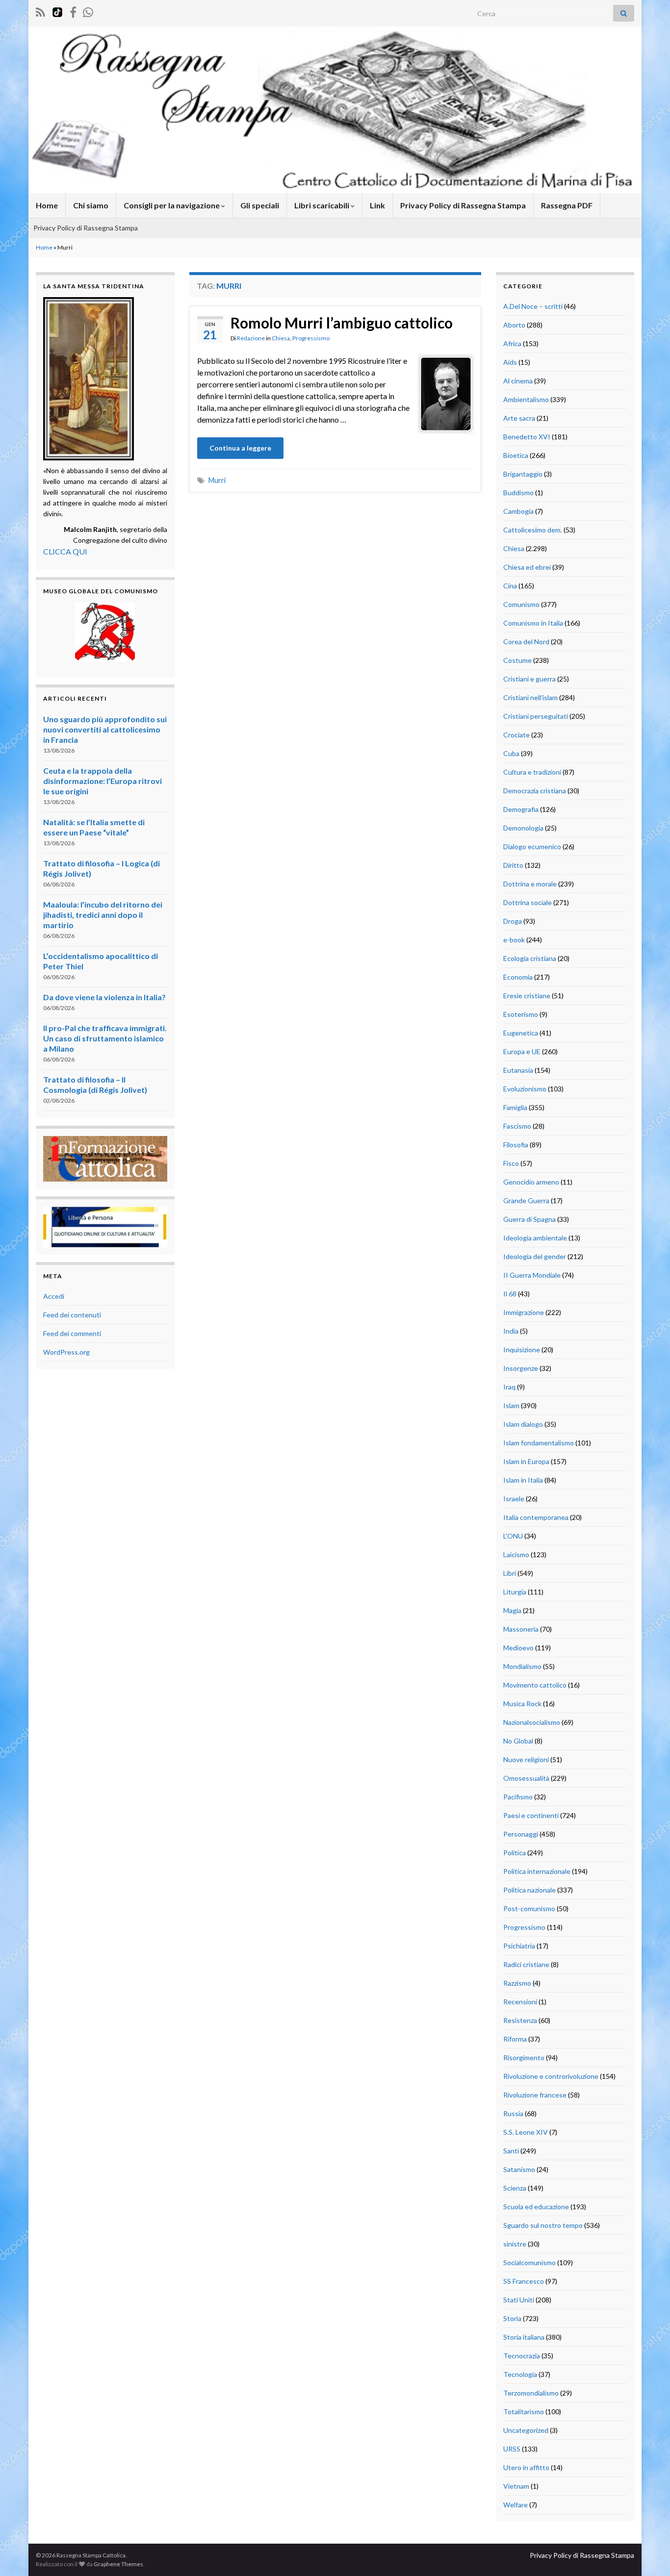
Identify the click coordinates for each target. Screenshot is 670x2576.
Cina (510, 586)
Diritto (513, 865)
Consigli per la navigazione (172, 205)
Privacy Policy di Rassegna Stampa (463, 205)
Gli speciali (260, 205)
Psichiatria (519, 1946)
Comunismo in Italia (533, 623)
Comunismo (521, 604)
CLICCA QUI (65, 551)
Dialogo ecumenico (532, 846)
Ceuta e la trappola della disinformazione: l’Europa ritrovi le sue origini (103, 781)
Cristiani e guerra (529, 679)
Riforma (515, 2039)
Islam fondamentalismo (539, 1443)
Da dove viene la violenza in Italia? (104, 997)
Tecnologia (520, 2374)
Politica (515, 1853)
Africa (512, 343)
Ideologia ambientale (535, 1238)
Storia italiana (524, 2337)
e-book (514, 940)
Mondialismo (522, 1666)
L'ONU (513, 1536)
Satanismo (519, 2169)
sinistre (515, 2244)
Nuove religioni (526, 1759)
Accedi (54, 1296)
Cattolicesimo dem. (533, 530)
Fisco (511, 1163)
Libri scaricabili (322, 205)
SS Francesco (524, 2281)
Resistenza (520, 2020)
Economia (518, 977)
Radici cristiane (526, 1964)
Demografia (521, 809)
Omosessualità (526, 1778)
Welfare (515, 2505)
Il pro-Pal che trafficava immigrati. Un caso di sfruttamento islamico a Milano (105, 1038)
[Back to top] (648, 2554)
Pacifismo (518, 1797)
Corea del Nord (526, 642)
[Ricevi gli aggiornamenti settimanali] (88, 11)
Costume (517, 660)
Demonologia (523, 828)
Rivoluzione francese (535, 2095)
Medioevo (518, 1648)
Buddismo (518, 492)
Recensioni (520, 2002)
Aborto (514, 325)
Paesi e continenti (531, 1815)
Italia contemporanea (536, 1517)
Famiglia (515, 1107)
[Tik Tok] (57, 11)
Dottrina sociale (528, 902)
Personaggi (521, 1834)
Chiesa (281, 338)
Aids (510, 362)
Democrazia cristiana (535, 791)
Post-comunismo (529, 1908)
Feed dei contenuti (72, 1315)
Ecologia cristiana (530, 958)
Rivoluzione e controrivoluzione (551, 2076)
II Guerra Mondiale (532, 1275)
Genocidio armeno (531, 1182)
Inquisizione (522, 1350)
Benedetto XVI (527, 437)
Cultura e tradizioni (532, 772)
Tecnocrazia (522, 2356)
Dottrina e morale (530, 884)
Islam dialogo (523, 1424)
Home (47, 205)
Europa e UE (522, 1051)
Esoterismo (521, 1014)
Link (377, 205)
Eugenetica (521, 1033)
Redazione (251, 338)
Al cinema (518, 381)
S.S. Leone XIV (526, 2132)
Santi (511, 2151)
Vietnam (516, 2486)
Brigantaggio (523, 474)
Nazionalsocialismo (532, 1722)
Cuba (511, 753)
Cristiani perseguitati (536, 716)
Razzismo (517, 1983)
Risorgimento (524, 2058)
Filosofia (516, 1145)
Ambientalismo (526, 399)
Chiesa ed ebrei (527, 567)
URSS (512, 2449)
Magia (512, 1610)
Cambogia (518, 511)
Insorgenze (521, 1368)
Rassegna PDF (567, 205)
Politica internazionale (537, 1871)
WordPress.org (66, 1352)
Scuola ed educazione (536, 2207)
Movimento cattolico (535, 1685)
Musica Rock (522, 1704)
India (511, 1331)
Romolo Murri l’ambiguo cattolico (342, 323)
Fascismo (517, 1126)
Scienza (515, 2188)
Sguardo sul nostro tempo (543, 2225)
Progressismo (311, 338)
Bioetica (516, 455)
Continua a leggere (240, 448)
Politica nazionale (529, 1890)
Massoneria (521, 1629)
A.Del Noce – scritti (533, 306)
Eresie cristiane (527, 996)
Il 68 (510, 1294)
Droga (513, 921)
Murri (217, 480)
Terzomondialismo (531, 2393)
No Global (518, 1741)
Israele (514, 1499)
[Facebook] (73, 11)
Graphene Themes (118, 2564)
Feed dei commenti (72, 1333)
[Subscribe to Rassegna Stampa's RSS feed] (40, 11)
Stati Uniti (519, 2300)
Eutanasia (518, 1070)
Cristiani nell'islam (530, 697)
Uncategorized (526, 2430)
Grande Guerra (526, 1200)
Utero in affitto (526, 2467)
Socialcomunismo (529, 2262)
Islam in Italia (523, 1480)
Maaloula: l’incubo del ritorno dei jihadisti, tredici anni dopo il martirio (103, 915)
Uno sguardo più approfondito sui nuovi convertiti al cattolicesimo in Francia (105, 729)
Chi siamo (91, 205)
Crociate (516, 735)
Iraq (509, 1387)
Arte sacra (519, 418)
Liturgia (515, 1592)
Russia (513, 2113)
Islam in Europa (526, 1461)
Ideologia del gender (535, 1256)
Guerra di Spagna (529, 1219)
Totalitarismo (524, 2412)
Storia (512, 2318)
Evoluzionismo (525, 1089)
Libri (510, 1573)
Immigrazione (524, 1312)
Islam (511, 1405)
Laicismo (516, 1554)
